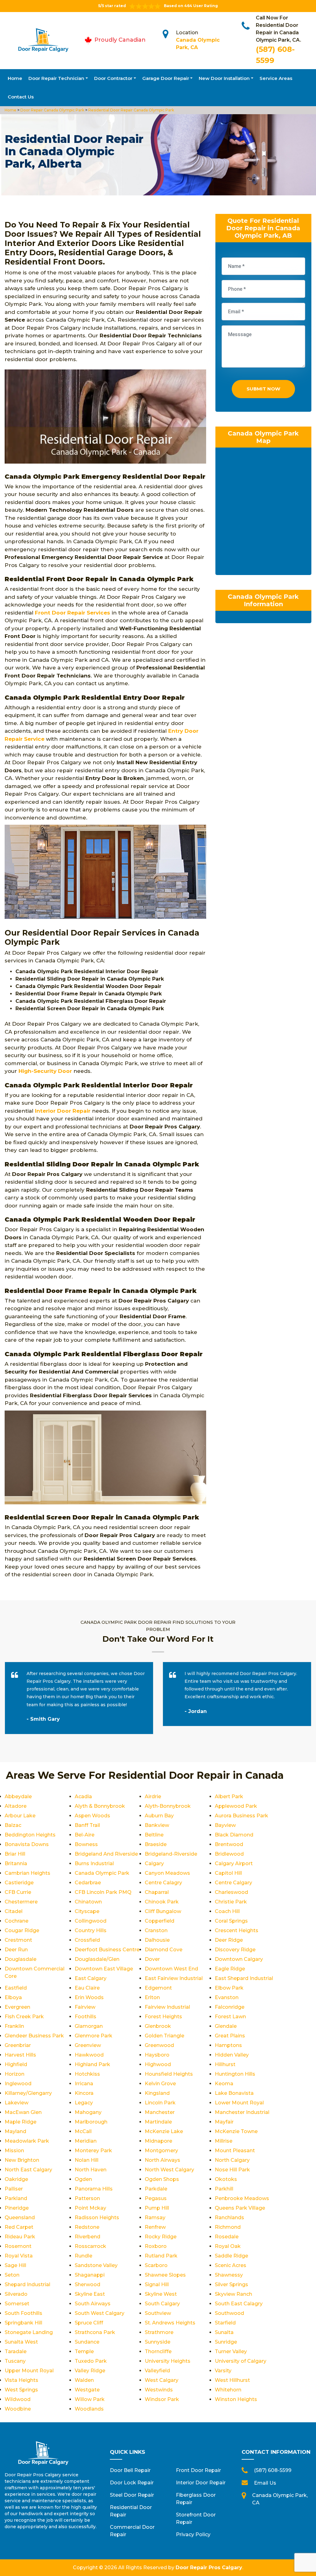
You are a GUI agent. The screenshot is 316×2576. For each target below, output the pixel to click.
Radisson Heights (97, 2218)
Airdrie (153, 1797)
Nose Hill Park (232, 2170)
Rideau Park (20, 2237)
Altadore (16, 1806)
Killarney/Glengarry (28, 2093)
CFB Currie (18, 1892)
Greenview (88, 2045)
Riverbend (87, 2237)
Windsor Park (162, 2399)
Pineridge (17, 2208)
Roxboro (156, 2246)
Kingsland (157, 2093)
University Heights (168, 2361)
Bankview (157, 1825)
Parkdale (156, 2189)
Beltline (154, 1835)
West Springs (21, 2390)
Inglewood (18, 2084)
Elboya (13, 1997)
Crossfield (87, 1940)
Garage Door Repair (166, 78)
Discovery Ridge (235, 1950)
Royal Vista (19, 2256)
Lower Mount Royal (239, 2103)
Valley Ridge (90, 2371)
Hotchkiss (87, 2074)
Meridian (86, 2141)
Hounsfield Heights (169, 2074)
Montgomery (161, 2151)
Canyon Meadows (167, 1873)
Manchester (160, 2112)
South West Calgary (100, 2313)
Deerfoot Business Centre (107, 1950)
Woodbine (18, 2409)
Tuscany (15, 2361)
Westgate (87, 2390)
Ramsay (155, 2218)
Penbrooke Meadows (242, 2198)
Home (15, 78)
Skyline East (90, 2294)
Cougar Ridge (22, 1930)
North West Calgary (169, 2170)
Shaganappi (90, 2275)
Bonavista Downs (27, 1844)
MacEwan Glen (23, 2112)
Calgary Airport (234, 1863)
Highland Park (92, 2064)
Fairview (85, 2007)
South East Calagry (239, 2304)
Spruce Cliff (89, 2323)
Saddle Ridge (231, 2256)
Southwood (229, 2313)
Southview (158, 2313)
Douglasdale (21, 1959)
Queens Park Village (240, 2208)
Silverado (16, 2294)
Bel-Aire (85, 1835)
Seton (12, 2275)
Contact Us (21, 97)
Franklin (14, 2026)
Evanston (227, 1997)
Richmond (228, 2227)
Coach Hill (227, 1911)
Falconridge (230, 2007)
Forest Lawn (230, 2017)
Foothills (85, 2017)
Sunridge (226, 2342)
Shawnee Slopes (165, 2275)
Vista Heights (21, 2380)
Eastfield (16, 1988)
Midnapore (158, 2141)
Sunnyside (158, 2342)
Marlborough (91, 2122)
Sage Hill (15, 2265)
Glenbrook (158, 2026)
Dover (152, 1959)
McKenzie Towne (236, 2131)
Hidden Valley (232, 2055)
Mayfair (224, 2122)
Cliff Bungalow (163, 1911)
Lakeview (17, 2103)
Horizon (15, 2074)
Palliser (14, 2189)
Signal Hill (157, 2284)
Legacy (84, 2103)
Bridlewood (229, 1854)
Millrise (224, 2141)
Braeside (156, 1844)
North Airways (162, 2160)
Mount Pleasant (235, 2151)
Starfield (225, 2323)
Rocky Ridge (161, 2237)
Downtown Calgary (239, 1959)
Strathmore (159, 2332)
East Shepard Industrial (244, 1978)
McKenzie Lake (164, 2131)
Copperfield (160, 1921)
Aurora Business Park (241, 1816)
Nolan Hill (87, 2160)
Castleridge (19, 1883)
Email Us (265, 2483)
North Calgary (232, 2160)
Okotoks (226, 2179)
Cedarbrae (88, 1883)
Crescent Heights (237, 1930)
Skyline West (161, 2294)
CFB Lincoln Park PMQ (103, 1892)
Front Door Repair (198, 2470)
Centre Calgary (233, 1883)
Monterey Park (93, 2151)
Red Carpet (19, 2227)
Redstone (87, 2227)
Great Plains (230, 2036)
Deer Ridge (229, 1940)
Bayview (225, 1825)
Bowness (86, 1844)
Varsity (223, 2371)
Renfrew (155, 2227)
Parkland (16, 2198)
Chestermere (21, 1902)
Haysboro (157, 2055)
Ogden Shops (162, 2179)
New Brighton (22, 2160)
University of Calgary (241, 2361)
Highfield (16, 2064)
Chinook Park (162, 1902)
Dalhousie (157, 1940)
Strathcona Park (95, 2332)
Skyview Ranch (233, 2294)
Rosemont (18, 2246)
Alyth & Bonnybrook (100, 1806)
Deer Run (16, 1950)
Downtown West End (171, 1969)
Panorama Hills (94, 2189)
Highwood (158, 2064)
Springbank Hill (23, 2323)
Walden (84, 2380)
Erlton (152, 1997)
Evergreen (17, 2007)
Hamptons (228, 2045)
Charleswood (231, 1892)
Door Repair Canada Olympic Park (52, 110)
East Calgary (91, 1978)
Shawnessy (229, 2275)
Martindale (158, 2122)
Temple (84, 2351)
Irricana (84, 2084)
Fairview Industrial (167, 2007)
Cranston (156, 1930)
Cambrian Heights (27, 1873)
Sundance (87, 2342)
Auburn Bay (159, 1816)
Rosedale (227, 2237)
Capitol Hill (228, 1873)
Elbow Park (229, 1988)
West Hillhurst (232, 2380)
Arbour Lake (20, 1816)
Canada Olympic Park (102, 1873)
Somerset (17, 2304)
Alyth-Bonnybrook (168, 1806)
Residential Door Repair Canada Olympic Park (131, 110)
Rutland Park (161, 2256)
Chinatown (88, 1902)
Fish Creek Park (24, 2017)
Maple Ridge (21, 2122)
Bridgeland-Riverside (171, 1854)
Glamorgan (89, 2026)
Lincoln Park (160, 2103)
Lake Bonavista (234, 2093)
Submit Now (263, 389)
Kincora (84, 2093)
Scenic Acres (231, 2265)
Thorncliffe (158, 2351)
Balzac (13, 1825)
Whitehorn (228, 2390)
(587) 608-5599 (273, 2470)
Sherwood (87, 2284)
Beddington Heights (30, 1835)
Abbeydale (18, 1797)
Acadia (83, 1797)
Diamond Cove (164, 1950)
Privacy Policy (193, 2534)
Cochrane (17, 1921)
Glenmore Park (94, 2036)
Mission (14, 2151)
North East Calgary (28, 2170)
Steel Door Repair (132, 2495)
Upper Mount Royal (29, 2371)
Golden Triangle (164, 2036)
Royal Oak (228, 2246)
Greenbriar (18, 2045)
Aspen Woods (92, 1816)
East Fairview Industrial (174, 1978)
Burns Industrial (94, 1863)
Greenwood (159, 2045)
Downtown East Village (104, 1969)
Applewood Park (236, 1806)
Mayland (15, 2131)
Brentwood (229, 1844)
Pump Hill (157, 2208)
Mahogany (88, 2112)
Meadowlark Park (27, 2141)
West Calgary (162, 2380)
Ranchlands (229, 2218)
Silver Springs (231, 2284)
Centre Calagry (163, 1883)
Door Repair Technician (56, 78)
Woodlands (89, 2409)
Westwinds (159, 2390)
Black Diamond (234, 1835)
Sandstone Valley (96, 2265)
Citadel (14, 1911)
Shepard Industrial (27, 2284)
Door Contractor (113, 78)
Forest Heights (163, 2017)
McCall (83, 2131)
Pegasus (156, 2198)
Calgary (154, 1863)
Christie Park (231, 1902)
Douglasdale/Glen (97, 1959)
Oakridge (16, 2179)
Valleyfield (157, 2371)
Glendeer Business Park (34, 2036)
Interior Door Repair (201, 2483)
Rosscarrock (90, 2246)
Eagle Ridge (230, 1969)
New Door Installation (224, 78)
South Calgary (162, 2304)
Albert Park (229, 1797)
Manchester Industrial (242, 2112)
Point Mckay (90, 2208)
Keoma (224, 2084)
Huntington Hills (235, 2074)
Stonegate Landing (29, 2332)
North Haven (91, 2170)
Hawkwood (89, 2055)
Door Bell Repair (130, 2470)
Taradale (16, 2351)
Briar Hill (15, 1854)
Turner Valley (231, 2351)
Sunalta (224, 2332)
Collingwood (91, 1921)
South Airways (93, 2304)
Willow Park (90, 2399)
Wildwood (18, 2399)
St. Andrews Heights (170, 2323)
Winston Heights (236, 2399)
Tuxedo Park (91, 2361)
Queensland (20, 2218)
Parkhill (224, 2189)
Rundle (83, 2256)
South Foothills (23, 2313)
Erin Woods (89, 1997)
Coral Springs (231, 1921)
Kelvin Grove (160, 2084)
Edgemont (158, 1988)
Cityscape (87, 1911)
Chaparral (157, 1892)
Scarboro (156, 2265)
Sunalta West (21, 2342)
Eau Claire (87, 1988)
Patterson (87, 2198)
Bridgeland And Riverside (106, 1854)
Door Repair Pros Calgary (209, 2568)
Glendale (226, 2026)
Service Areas (276, 78)
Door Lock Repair (132, 2483)
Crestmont (18, 1940)
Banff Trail (87, 1825)
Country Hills (91, 1930)
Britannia (16, 1863)
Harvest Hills (20, 2055)
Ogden (83, 2179)
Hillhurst (225, 2064)
